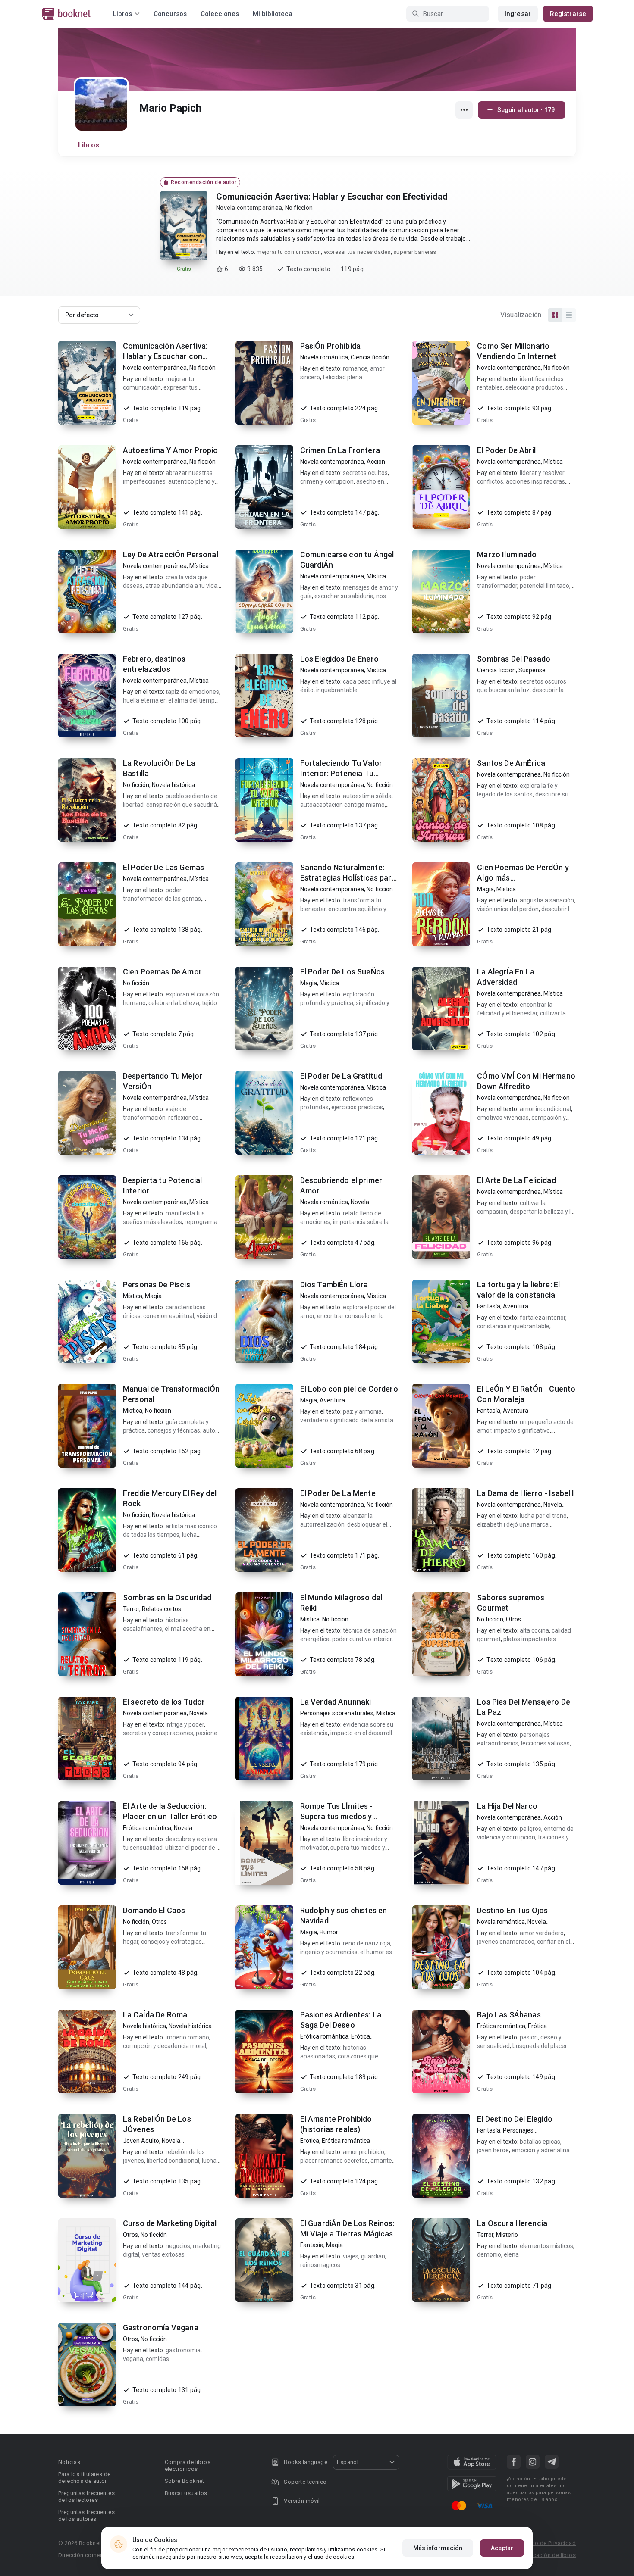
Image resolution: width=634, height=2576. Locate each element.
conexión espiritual (169, 1316)
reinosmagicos (320, 2265)
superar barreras (415, 252)
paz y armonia (362, 1411)
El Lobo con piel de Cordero (349, 1389)
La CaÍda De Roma (155, 2015)
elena (511, 2254)
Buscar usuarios (186, 2493)
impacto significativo (522, 1430)
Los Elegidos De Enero (339, 659)
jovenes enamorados (506, 1942)
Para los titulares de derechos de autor (84, 2478)
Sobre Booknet (185, 2481)
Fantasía (489, 1306)
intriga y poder (185, 1724)
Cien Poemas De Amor (162, 972)
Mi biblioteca (273, 14)
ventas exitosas (163, 2254)
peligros (530, 1829)
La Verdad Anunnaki (336, 1702)
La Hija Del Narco (507, 1806)
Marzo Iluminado (507, 554)
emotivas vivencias (503, 1118)
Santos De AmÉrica (511, 763)
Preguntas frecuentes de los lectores (86, 2496)
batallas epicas (540, 2142)
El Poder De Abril (506, 450)
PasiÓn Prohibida (330, 346)
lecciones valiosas (545, 1743)
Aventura (516, 1306)
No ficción (299, 208)
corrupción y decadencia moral (165, 2046)
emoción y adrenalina (541, 2150)
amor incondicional (545, 1109)
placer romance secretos (334, 2161)
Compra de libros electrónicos (188, 2465)
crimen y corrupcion (327, 481)
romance (355, 368)
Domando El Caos (154, 1910)
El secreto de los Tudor (164, 1702)
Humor (329, 1932)
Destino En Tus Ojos (512, 1910)
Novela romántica (324, 357)
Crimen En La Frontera (340, 450)
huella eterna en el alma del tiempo (171, 700)
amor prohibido (364, 2152)
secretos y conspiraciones (158, 1733)
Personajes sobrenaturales (337, 1713)
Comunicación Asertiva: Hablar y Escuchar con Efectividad (332, 197)
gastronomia (183, 2350)
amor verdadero (542, 1933)
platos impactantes (530, 1639)
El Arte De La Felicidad (516, 1180)
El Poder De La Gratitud (341, 1076)
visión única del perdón (508, 909)
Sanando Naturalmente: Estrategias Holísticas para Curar (348, 878)
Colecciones (220, 14)
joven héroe (493, 2150)
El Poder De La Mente (338, 1493)
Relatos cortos (162, 1609)
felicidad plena (342, 377)
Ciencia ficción (370, 357)
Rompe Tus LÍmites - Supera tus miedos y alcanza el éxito (337, 1816)
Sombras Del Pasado (514, 659)
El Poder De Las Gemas (163, 867)
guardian (373, 2256)
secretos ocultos (365, 473)
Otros (513, 1619)
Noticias (69, 2462)
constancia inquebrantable (513, 1326)
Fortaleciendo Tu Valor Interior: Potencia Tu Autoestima (341, 773)
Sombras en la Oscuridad (167, 1597)
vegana (133, 2359)
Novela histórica (173, 785)
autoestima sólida (367, 796)
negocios (178, 2246)
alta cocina (534, 1630)
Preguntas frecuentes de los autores (86, 2515)
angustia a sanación (547, 900)
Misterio (507, 2235)
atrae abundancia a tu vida (181, 586)
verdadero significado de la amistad (348, 1420)
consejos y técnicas (174, 1430)
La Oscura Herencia (512, 2223)
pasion (529, 2037)
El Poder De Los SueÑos (342, 972)
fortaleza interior (543, 1318)
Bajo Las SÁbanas (509, 2015)
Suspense (532, 670)
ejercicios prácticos (357, 1107)
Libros (89, 145)
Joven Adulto (141, 2141)
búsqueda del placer (540, 2046)
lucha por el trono (543, 1516)
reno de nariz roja (367, 1943)
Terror (131, 1609)
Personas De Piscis (157, 1285)
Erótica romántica (147, 1828)
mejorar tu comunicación (289, 252)
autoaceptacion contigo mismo (342, 805)
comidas (157, 2359)
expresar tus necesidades (357, 252)
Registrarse (568, 14)
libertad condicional (173, 2161)
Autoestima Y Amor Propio (171, 450)
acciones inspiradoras (535, 481)
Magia (485, 889)
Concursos (170, 14)
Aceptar (502, 2548)
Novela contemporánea (249, 208)
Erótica (310, 2141)
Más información (438, 2548)
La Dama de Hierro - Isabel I (526, 1493)
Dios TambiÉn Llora (334, 1285)
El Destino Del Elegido (515, 2119)
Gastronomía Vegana (161, 2328)
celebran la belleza (174, 1003)
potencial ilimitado (545, 586)
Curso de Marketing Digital (170, 2223)
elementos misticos (546, 2246)
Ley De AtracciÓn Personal (171, 554)
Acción (376, 462)
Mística (553, 462)
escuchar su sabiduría (344, 596)
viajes (351, 2256)
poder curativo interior (362, 1639)
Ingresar (518, 14)
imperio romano (187, 2037)
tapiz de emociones (192, 692)
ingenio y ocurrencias (329, 1952)
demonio (489, 2254)
